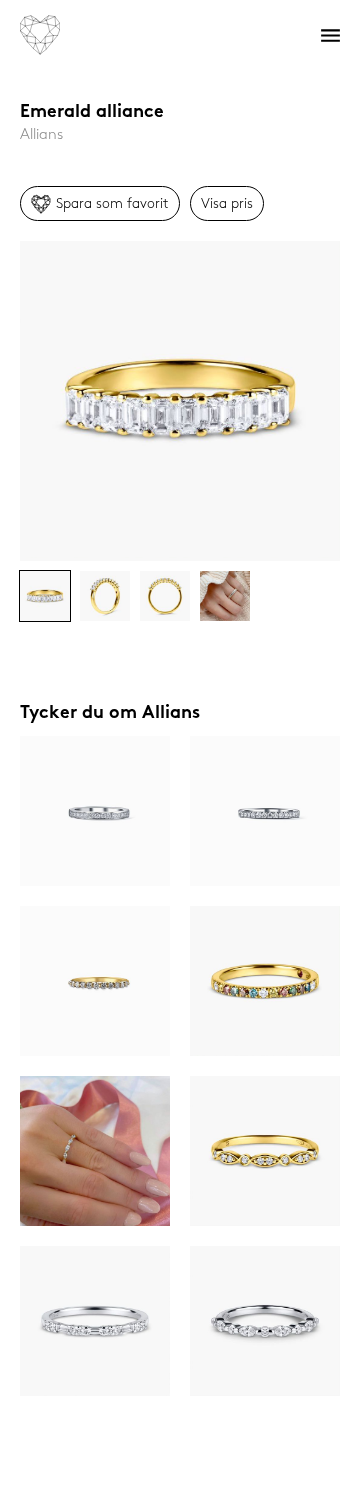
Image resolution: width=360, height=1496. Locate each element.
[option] (180, 401)
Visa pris (227, 203)
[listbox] (180, 401)
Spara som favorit (112, 203)
